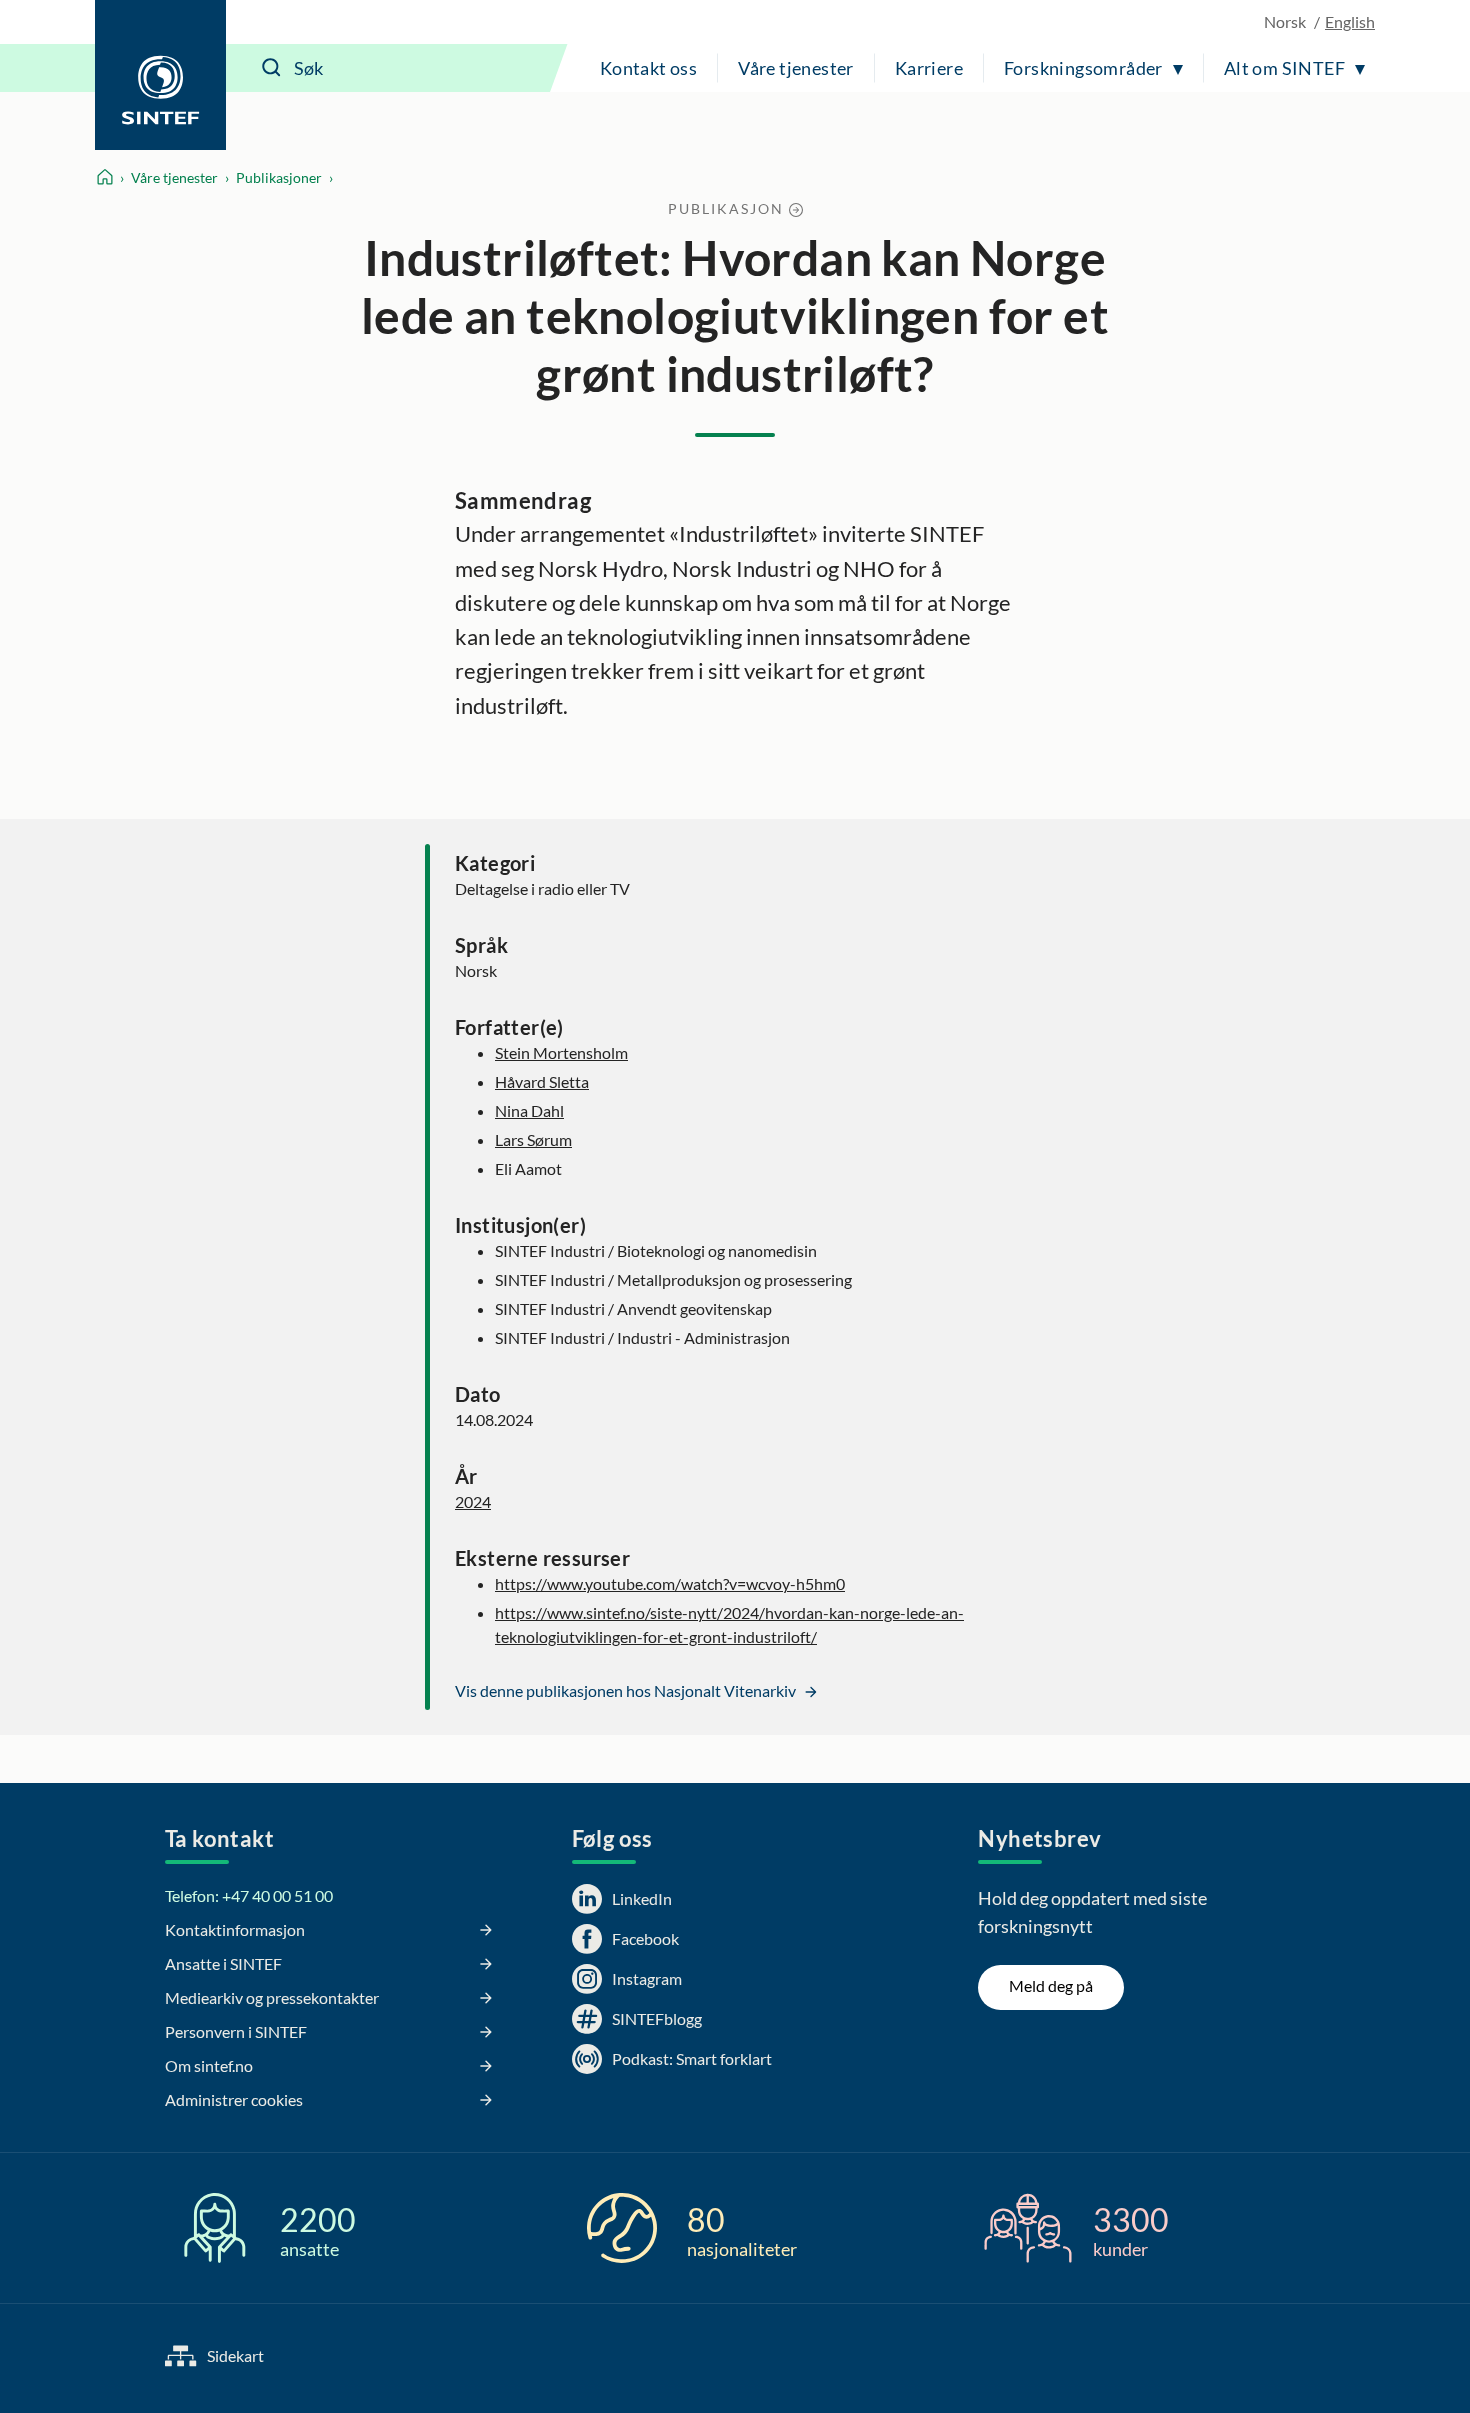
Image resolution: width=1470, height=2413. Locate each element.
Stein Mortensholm (561, 1052)
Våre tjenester (796, 68)
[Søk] (272, 68)
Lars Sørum (533, 1139)
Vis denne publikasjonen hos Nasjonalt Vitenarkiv (627, 1690)
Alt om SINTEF (1284, 68)
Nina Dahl (529, 1110)
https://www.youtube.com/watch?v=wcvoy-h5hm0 (670, 1583)
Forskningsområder (1083, 68)
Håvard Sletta (542, 1081)
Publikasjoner (279, 177)
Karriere (929, 68)
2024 (473, 1501)
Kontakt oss (648, 68)
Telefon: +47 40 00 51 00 (249, 1895)
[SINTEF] (160, 75)
